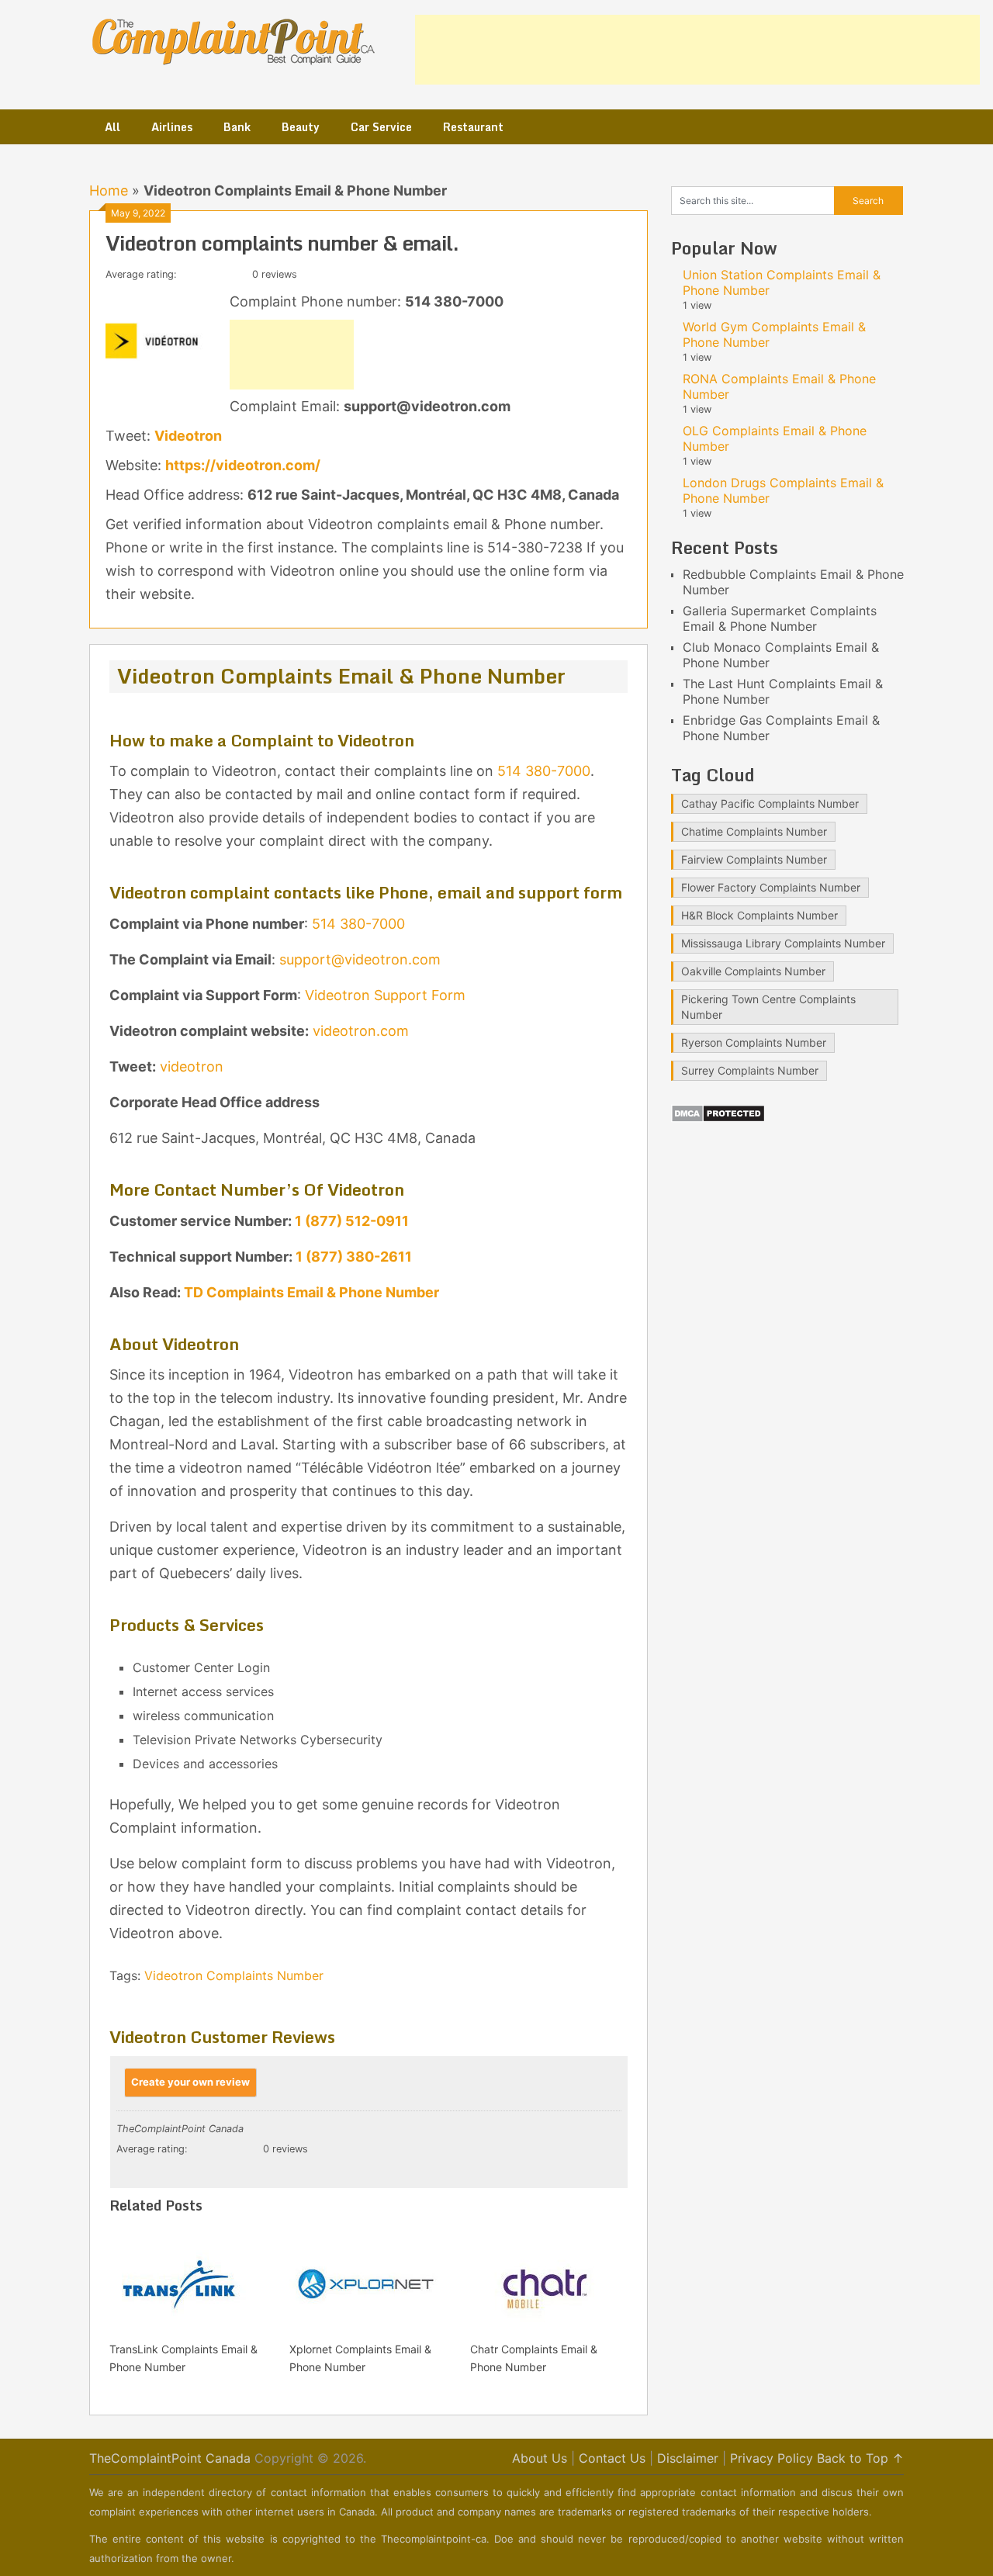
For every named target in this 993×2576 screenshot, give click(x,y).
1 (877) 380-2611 (354, 1257)
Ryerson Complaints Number (754, 1042)
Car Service (381, 127)
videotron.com (361, 1031)
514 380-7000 (544, 771)
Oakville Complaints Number (753, 971)
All (112, 127)
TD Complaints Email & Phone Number (311, 1292)
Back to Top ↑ (860, 2458)
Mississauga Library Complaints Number (783, 943)
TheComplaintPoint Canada (170, 2458)
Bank (237, 127)
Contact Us (612, 2458)
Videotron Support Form (385, 995)
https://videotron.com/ (243, 465)
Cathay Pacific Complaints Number (770, 803)
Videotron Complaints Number (234, 1975)
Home (109, 190)
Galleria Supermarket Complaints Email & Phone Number (780, 618)
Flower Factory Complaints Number (771, 887)
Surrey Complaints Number (750, 1070)
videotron (192, 1066)
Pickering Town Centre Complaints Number (768, 1007)
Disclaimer (688, 2458)
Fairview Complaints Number (754, 859)
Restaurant (473, 127)
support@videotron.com (360, 959)
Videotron (188, 436)
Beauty (301, 127)
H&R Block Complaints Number (759, 915)
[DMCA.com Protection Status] (718, 1118)
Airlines (172, 127)
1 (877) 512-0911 (352, 1221)
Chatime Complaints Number (754, 831)
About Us (540, 2458)
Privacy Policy (772, 2458)
